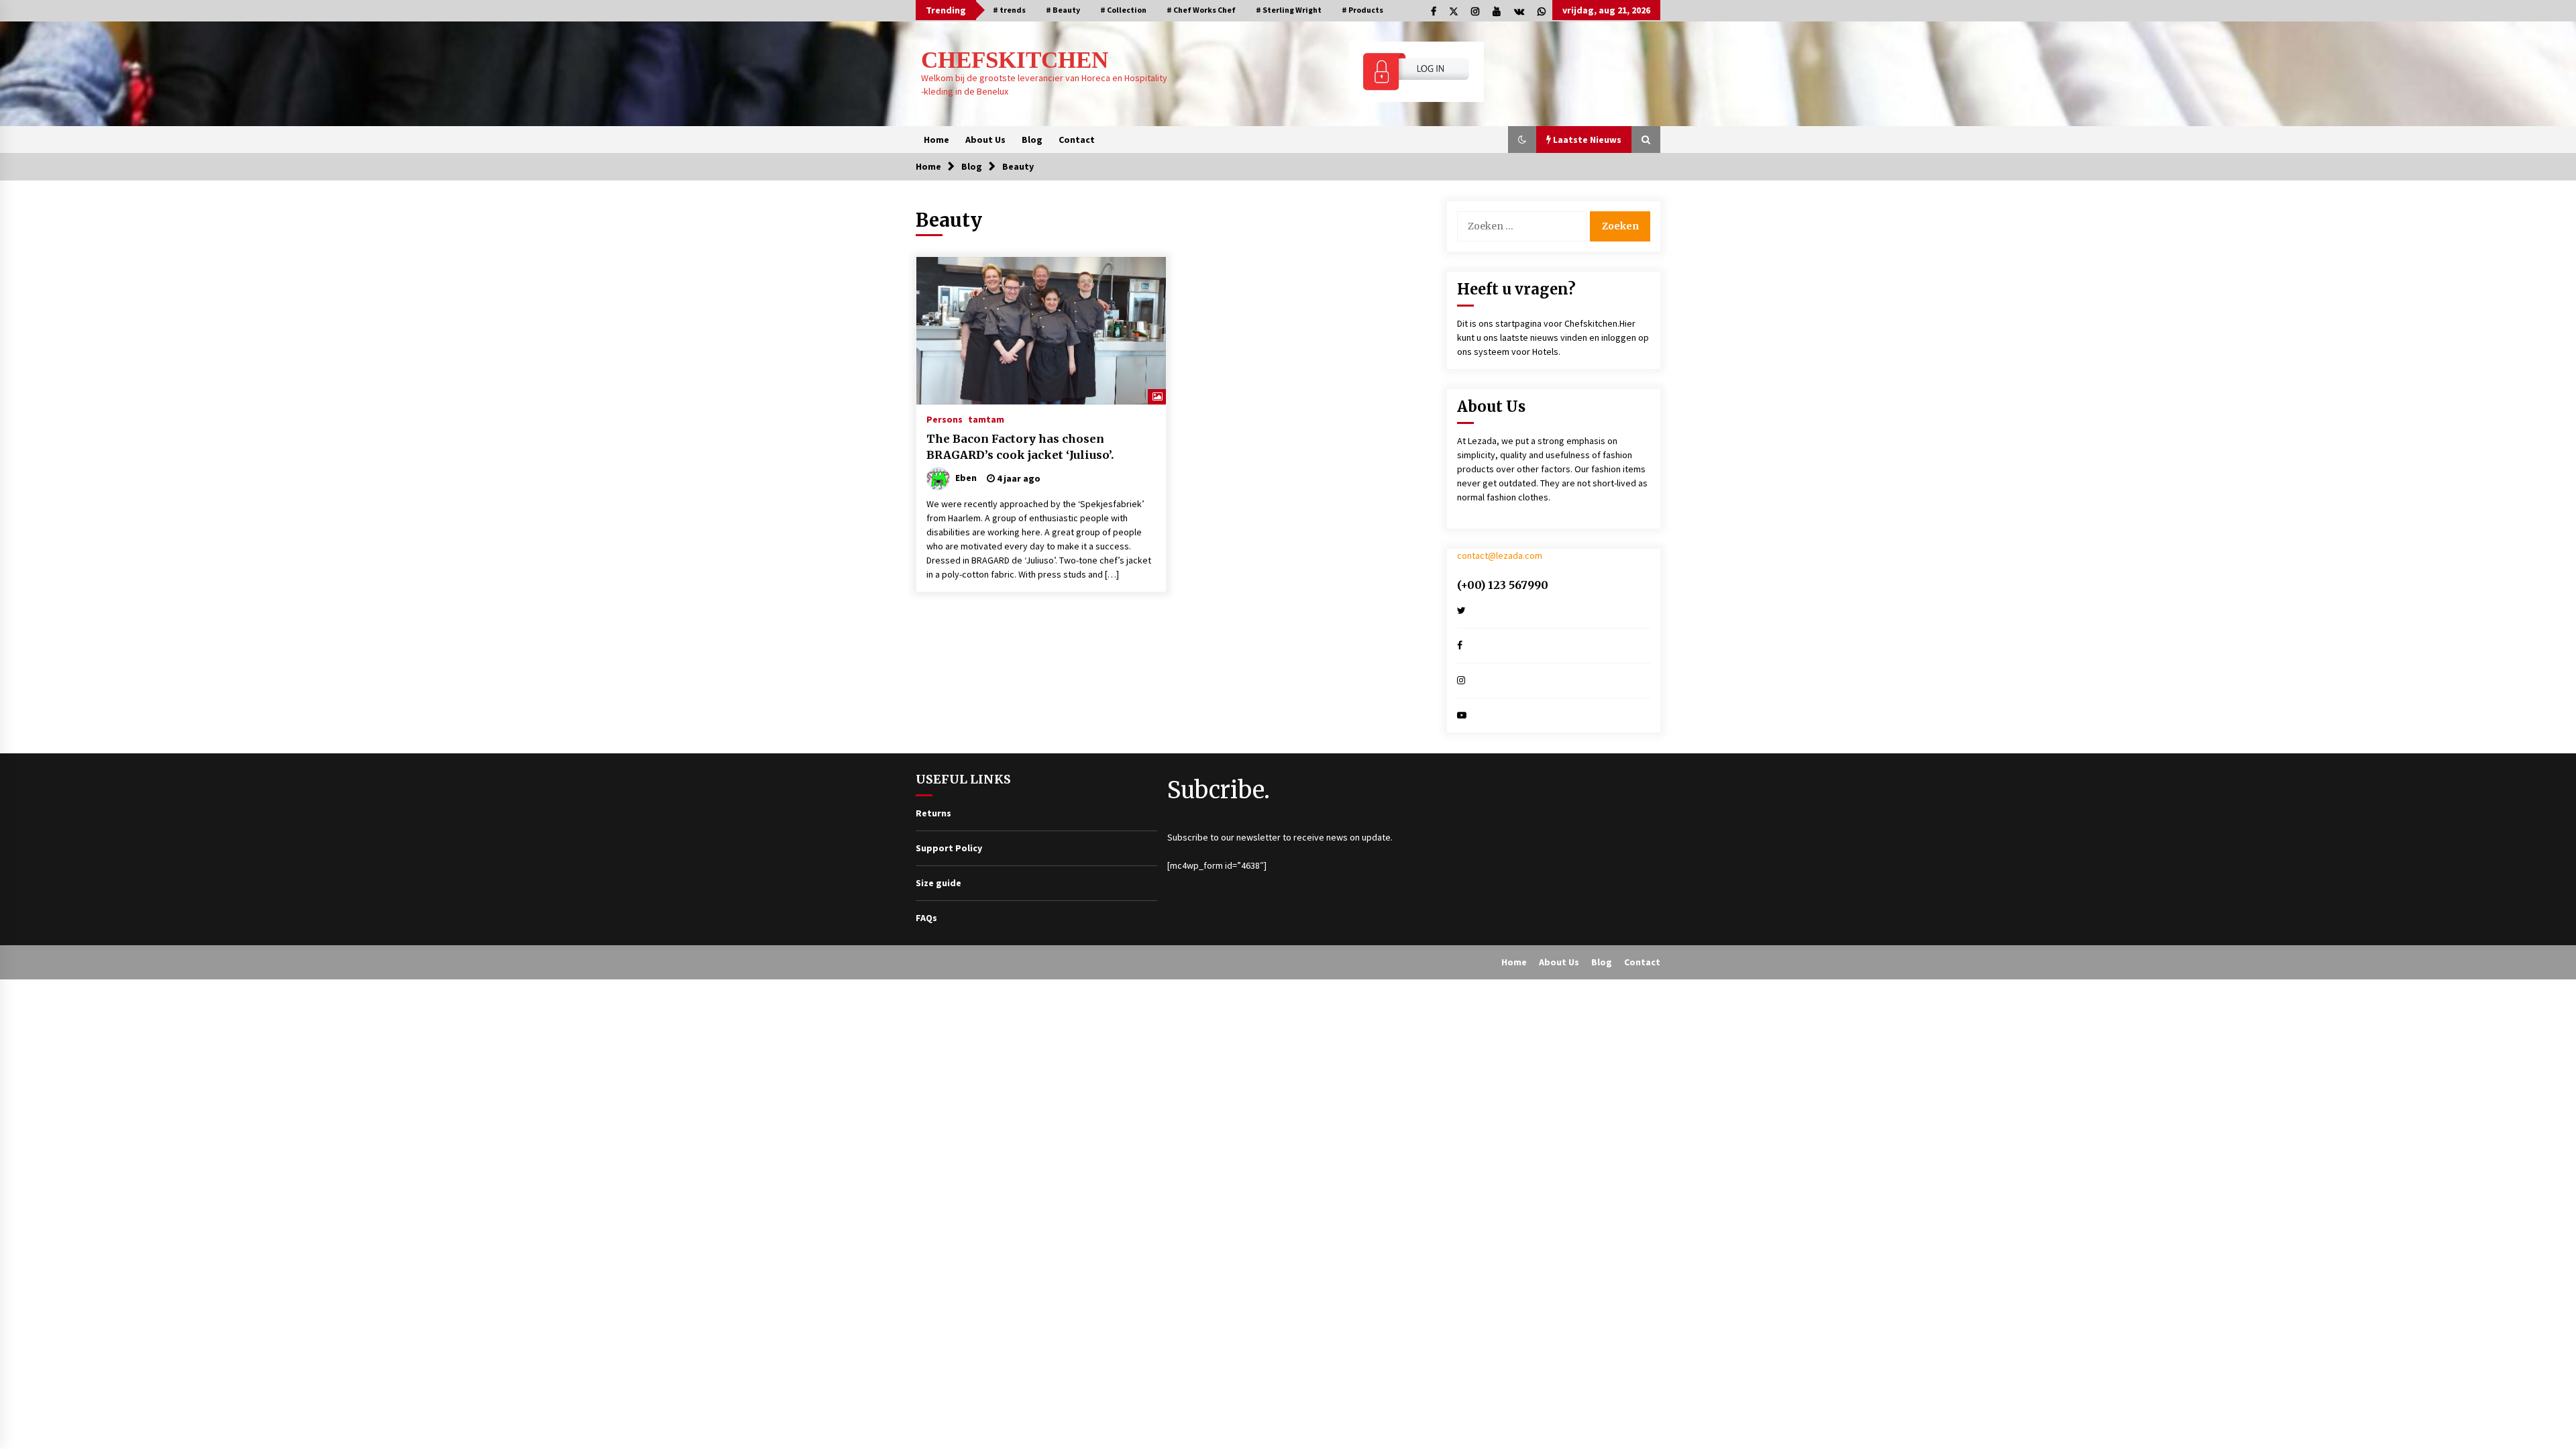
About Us (985, 140)
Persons (945, 419)
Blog (1032, 140)
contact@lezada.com (1500, 555)
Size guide (938, 883)
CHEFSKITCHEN (1015, 60)
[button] (1522, 140)
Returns (933, 813)
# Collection (1123, 10)
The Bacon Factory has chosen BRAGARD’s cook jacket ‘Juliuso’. (1020, 447)
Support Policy (949, 848)
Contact (1077, 140)
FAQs (926, 918)
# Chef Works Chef (1201, 10)
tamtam (986, 419)
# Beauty (1063, 10)
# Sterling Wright (1289, 10)
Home (936, 140)
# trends (1009, 10)
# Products (1362, 10)
